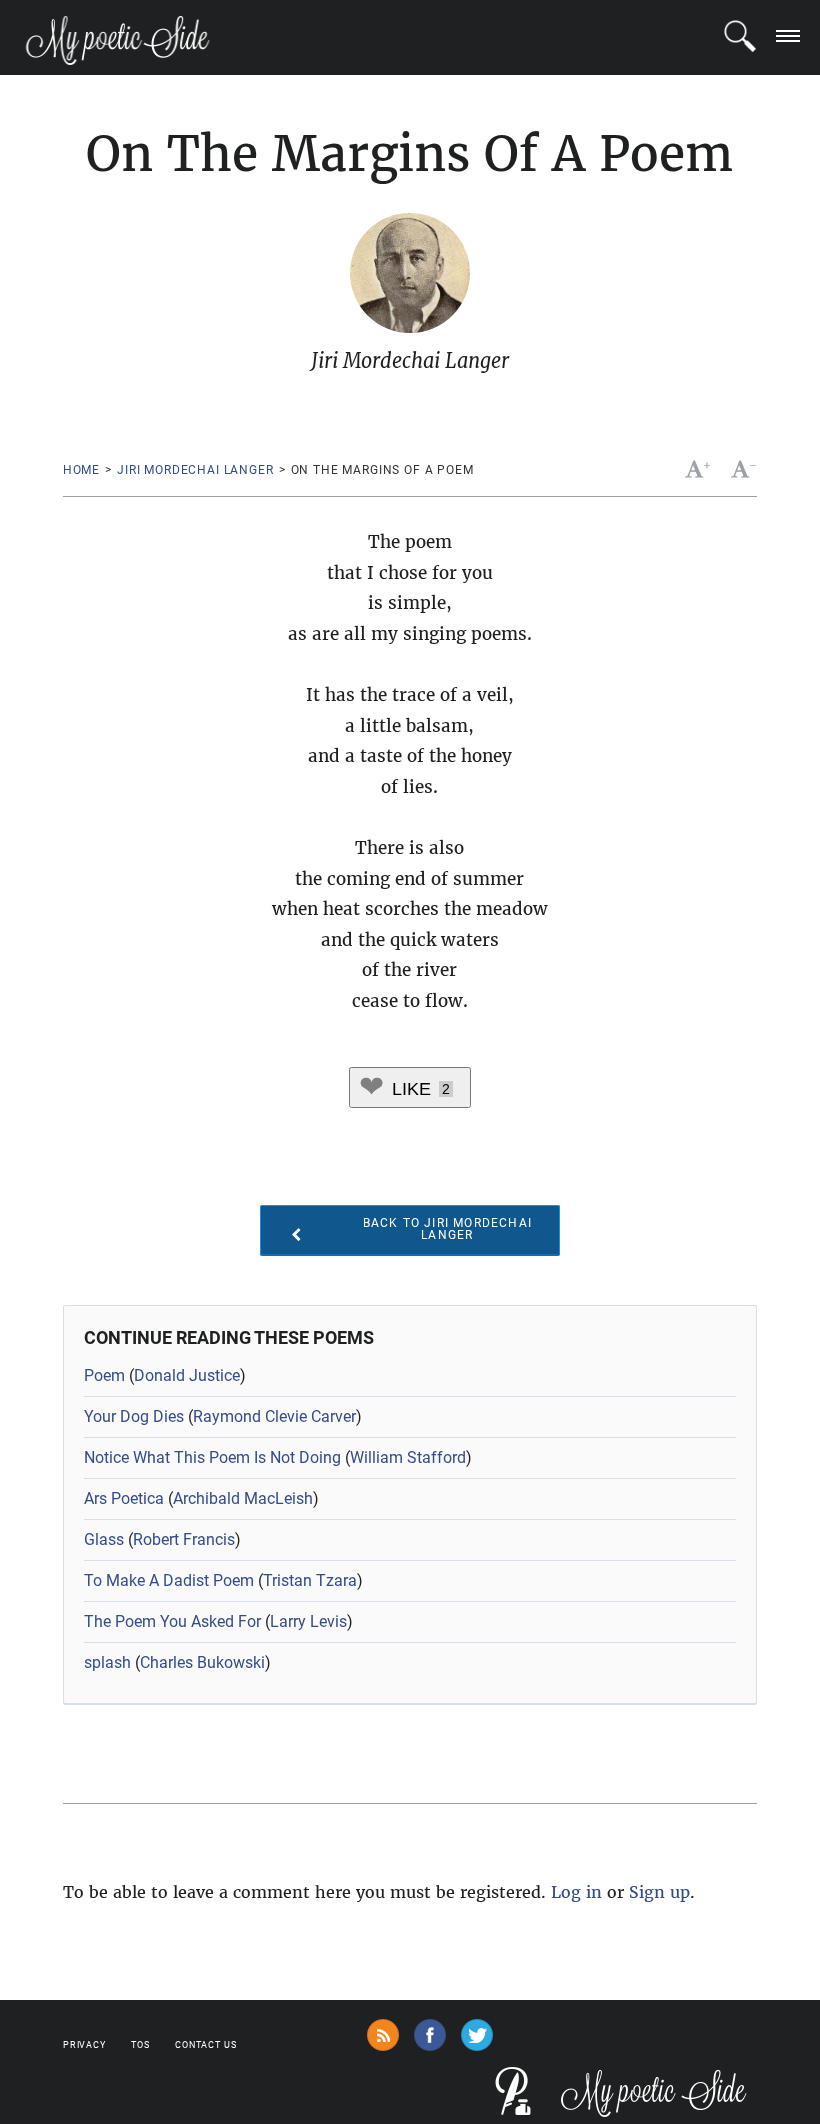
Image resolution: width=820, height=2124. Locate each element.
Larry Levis (308, 1621)
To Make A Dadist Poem (169, 1580)
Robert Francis (184, 1539)
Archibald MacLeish (243, 1498)
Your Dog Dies (134, 1416)
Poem (104, 1375)
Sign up (659, 1892)
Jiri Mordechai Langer (195, 470)
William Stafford (408, 1457)
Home (81, 470)
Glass (104, 1539)
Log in (576, 1892)
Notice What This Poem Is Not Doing (212, 1457)
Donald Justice (187, 1375)
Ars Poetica (124, 1498)
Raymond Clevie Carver (274, 1416)
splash (107, 1662)
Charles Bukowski (202, 1662)
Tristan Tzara (310, 1580)
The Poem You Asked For (172, 1621)
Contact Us (206, 2045)
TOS (140, 2045)
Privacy (84, 2045)
